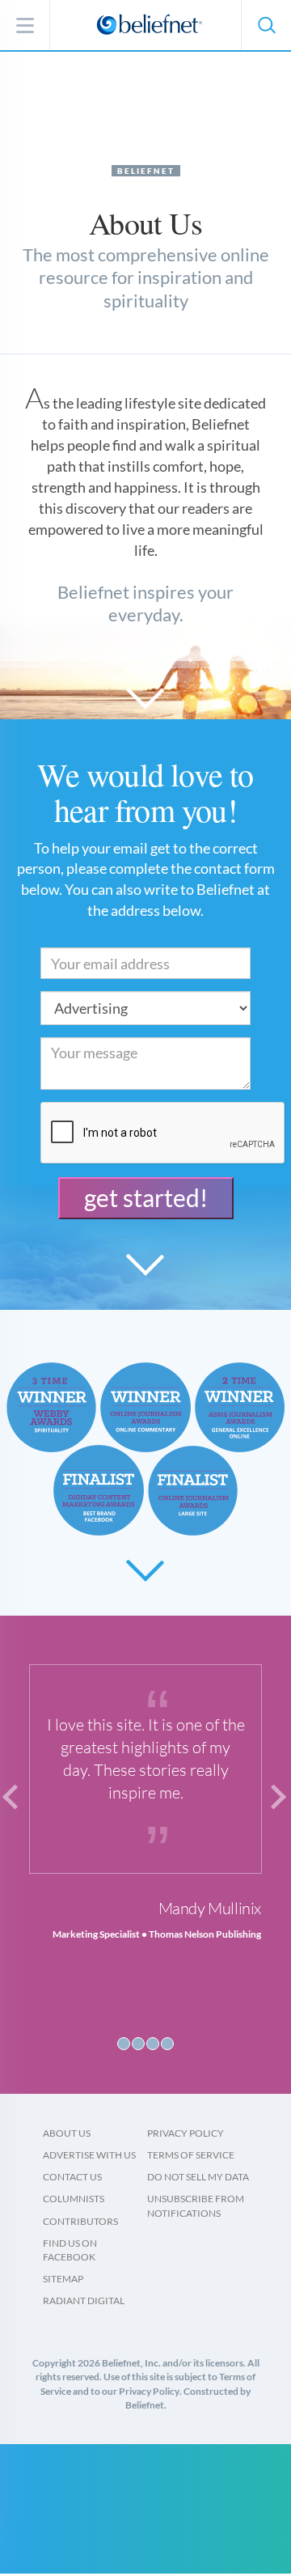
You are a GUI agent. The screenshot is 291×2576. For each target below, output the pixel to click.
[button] (266, 25)
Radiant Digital (84, 2301)
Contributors (80, 2221)
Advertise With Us (89, 2155)
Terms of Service (191, 2155)
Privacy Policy (186, 2133)
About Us (67, 2133)
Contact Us (72, 2177)
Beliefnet (146, 171)
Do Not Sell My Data (198, 2177)
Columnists (74, 2199)
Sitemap (63, 2279)
